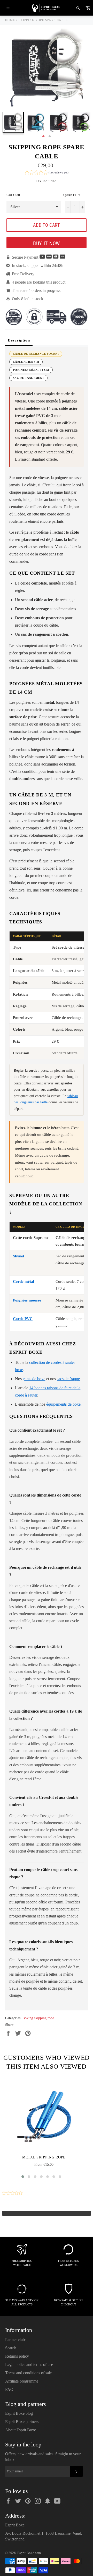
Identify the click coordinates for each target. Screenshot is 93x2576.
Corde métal (24, 1282)
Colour (13, 195)
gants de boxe (34, 1379)
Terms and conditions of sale (28, 2373)
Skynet (19, 1256)
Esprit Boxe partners (22, 2422)
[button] (47, 173)
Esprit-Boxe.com (29, 2553)
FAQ (9, 2389)
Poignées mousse (27, 1300)
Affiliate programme (22, 2381)
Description (19, 340)
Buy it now (47, 243)
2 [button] (50, 137)
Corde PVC (23, 1319)
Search (11, 2348)
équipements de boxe (63, 1404)
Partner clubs (16, 2340)
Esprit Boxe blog (19, 2413)
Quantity (72, 195)
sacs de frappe (68, 1379)
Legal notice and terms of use (29, 2364)
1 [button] (43, 137)
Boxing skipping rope (38, 2018)
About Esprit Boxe (21, 2430)
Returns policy (17, 2356)
